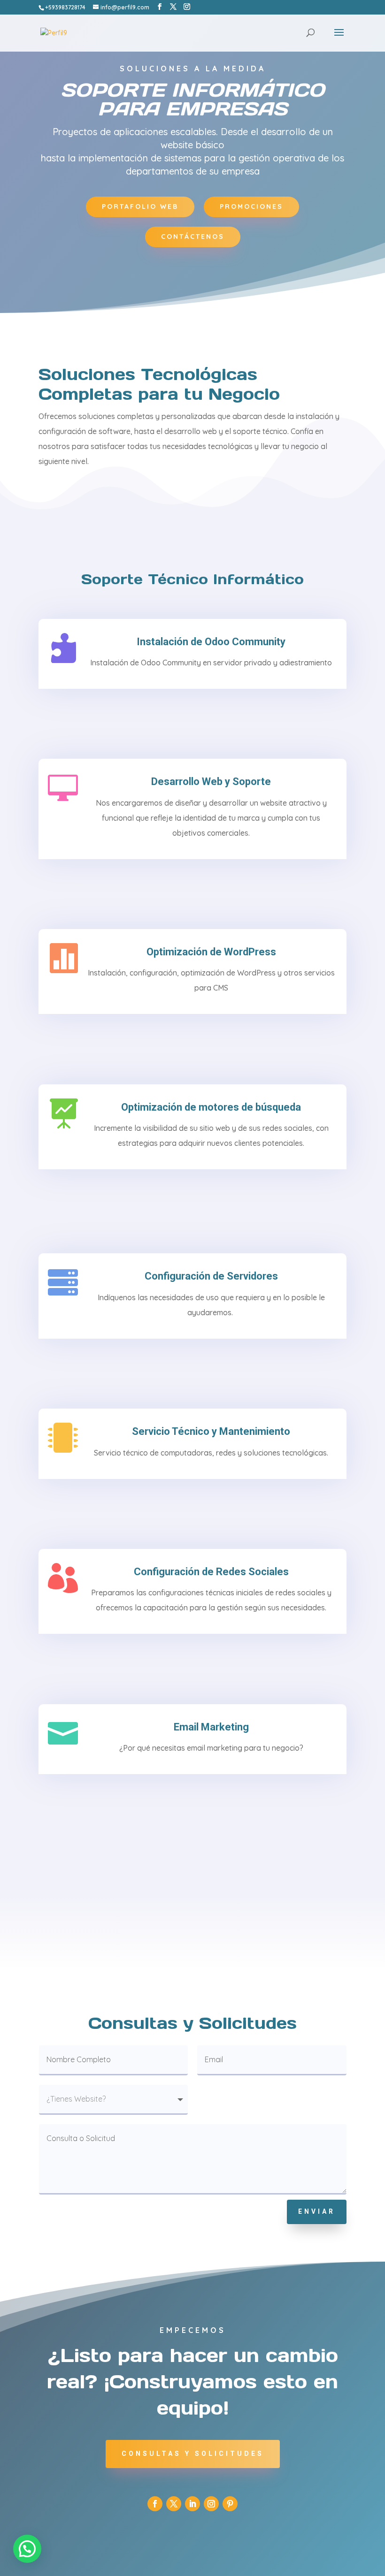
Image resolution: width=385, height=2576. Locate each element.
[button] (27, 2549)
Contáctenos (193, 236)
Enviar (317, 2211)
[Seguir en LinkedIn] (192, 2504)
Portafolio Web (140, 206)
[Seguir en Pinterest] (230, 2504)
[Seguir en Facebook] (155, 2504)
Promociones (251, 206)
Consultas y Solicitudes (193, 2454)
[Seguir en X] (174, 2504)
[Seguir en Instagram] (211, 2504)
